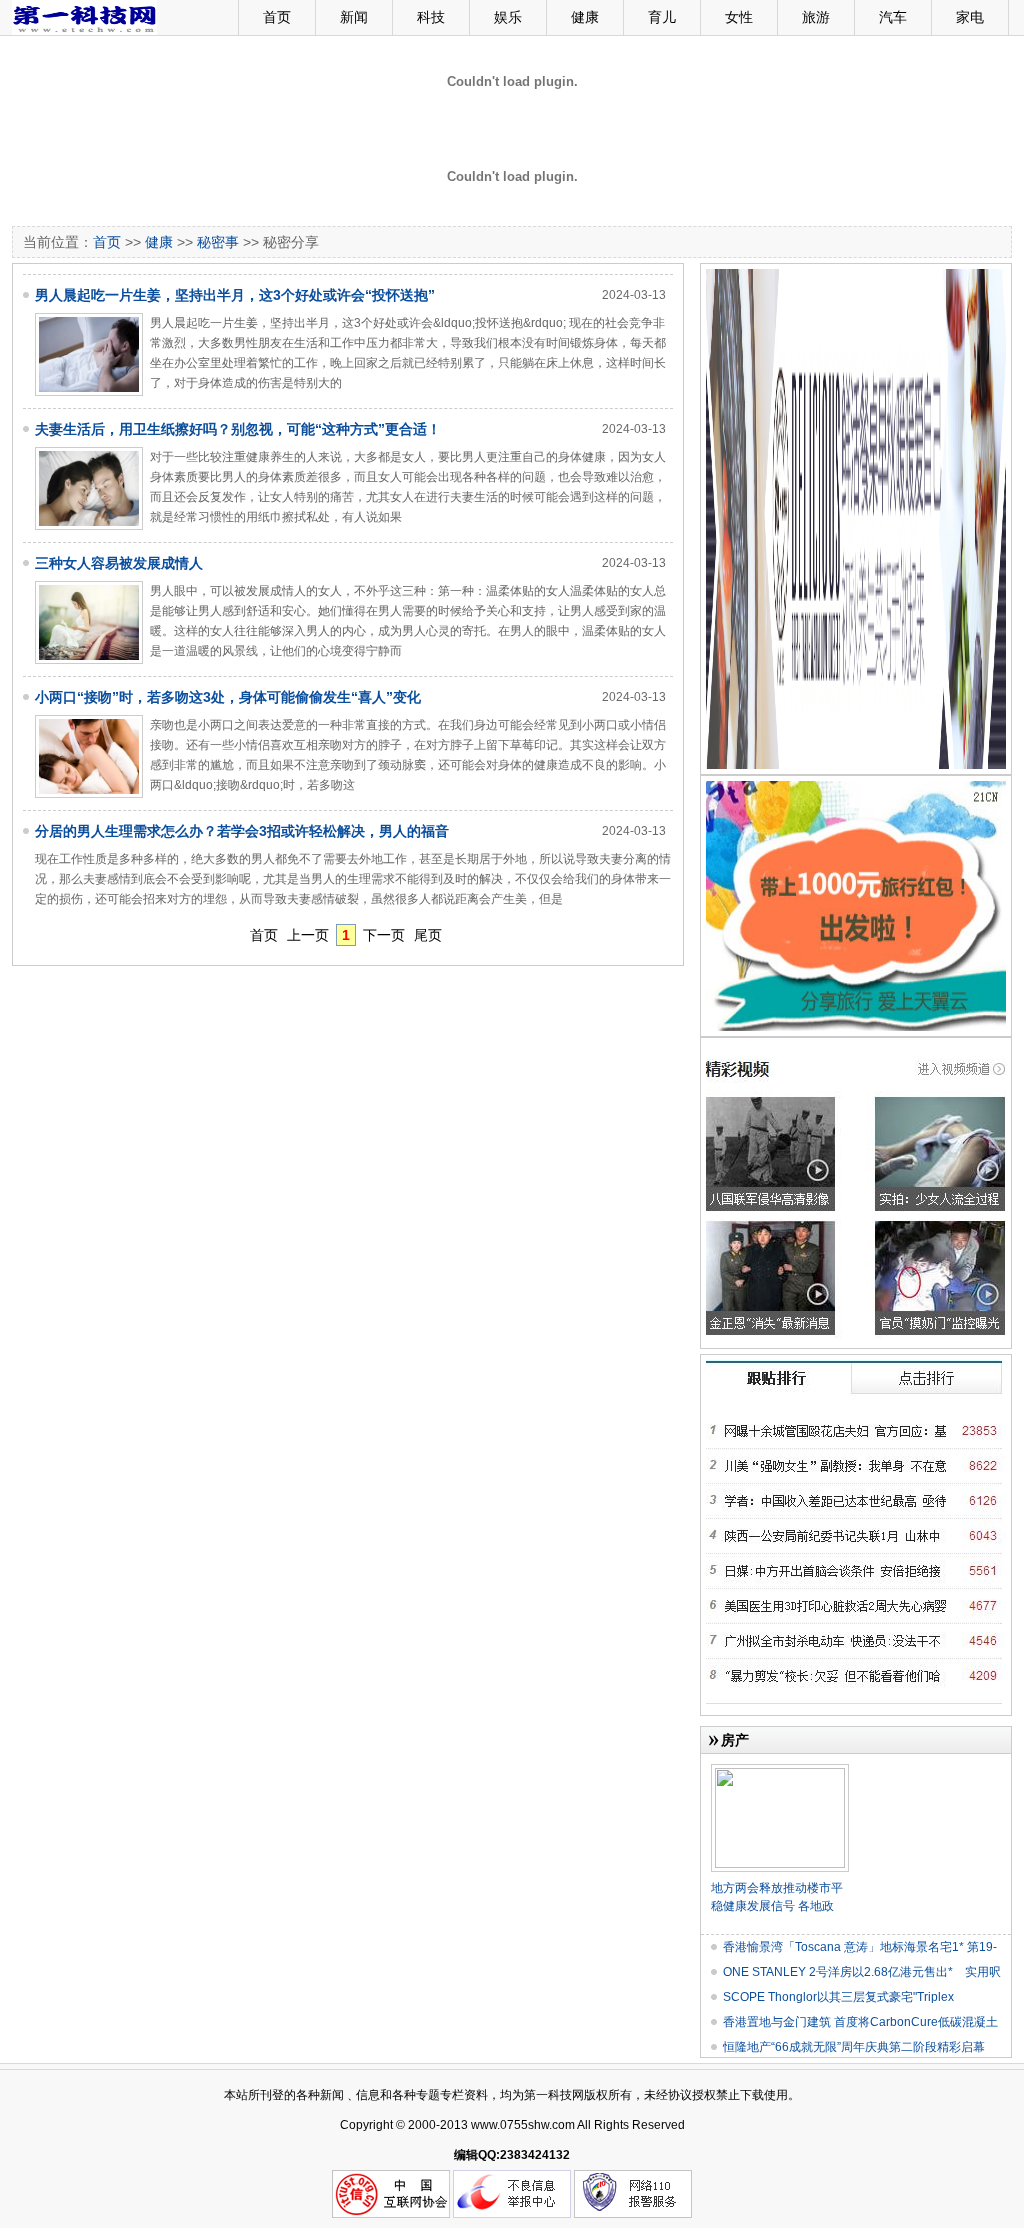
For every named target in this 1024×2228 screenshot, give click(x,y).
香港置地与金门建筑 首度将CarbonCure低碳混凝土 (860, 2022)
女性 (739, 17)
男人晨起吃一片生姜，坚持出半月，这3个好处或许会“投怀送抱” (235, 295)
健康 (585, 17)
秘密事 (218, 242)
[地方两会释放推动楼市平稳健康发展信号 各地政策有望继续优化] (780, 1772)
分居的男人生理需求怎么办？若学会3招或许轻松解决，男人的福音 (242, 831)
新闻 (354, 17)
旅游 (816, 17)
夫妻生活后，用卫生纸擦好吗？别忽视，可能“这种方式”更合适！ (238, 429)
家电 (970, 17)
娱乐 (508, 17)
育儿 (662, 17)
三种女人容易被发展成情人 (119, 563)
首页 (277, 17)
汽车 (893, 17)
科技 (431, 17)
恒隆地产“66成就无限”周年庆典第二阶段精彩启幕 (854, 2047)
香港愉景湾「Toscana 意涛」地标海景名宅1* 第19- (860, 1947)
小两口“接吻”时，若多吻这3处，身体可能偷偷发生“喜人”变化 (228, 697)
